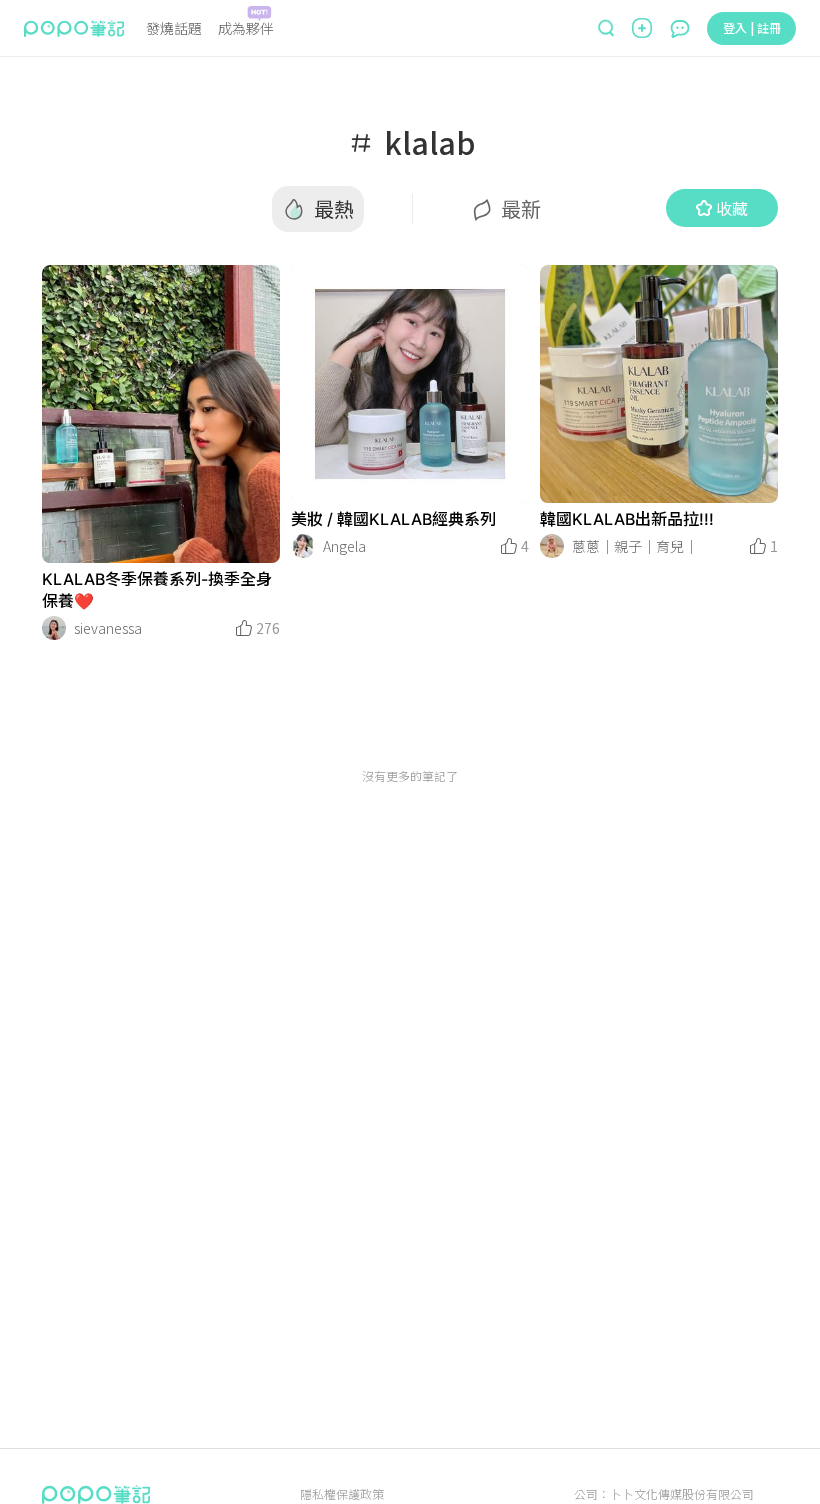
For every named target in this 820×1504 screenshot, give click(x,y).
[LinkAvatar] (54, 628)
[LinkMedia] (161, 414)
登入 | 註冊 (752, 27)
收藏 (732, 208)
